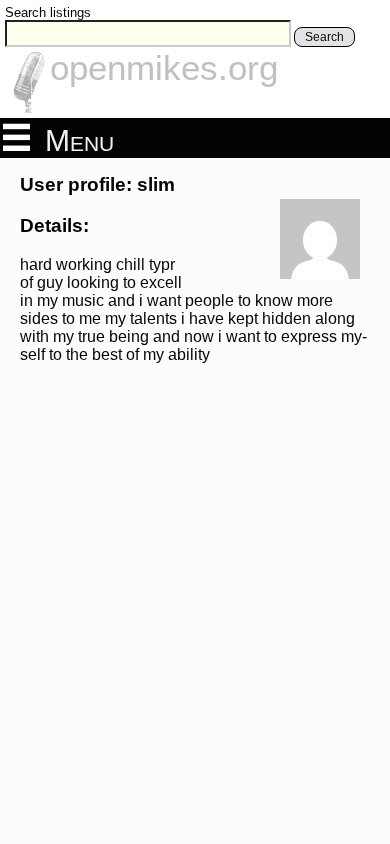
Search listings (48, 12)
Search (324, 37)
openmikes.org (164, 67)
